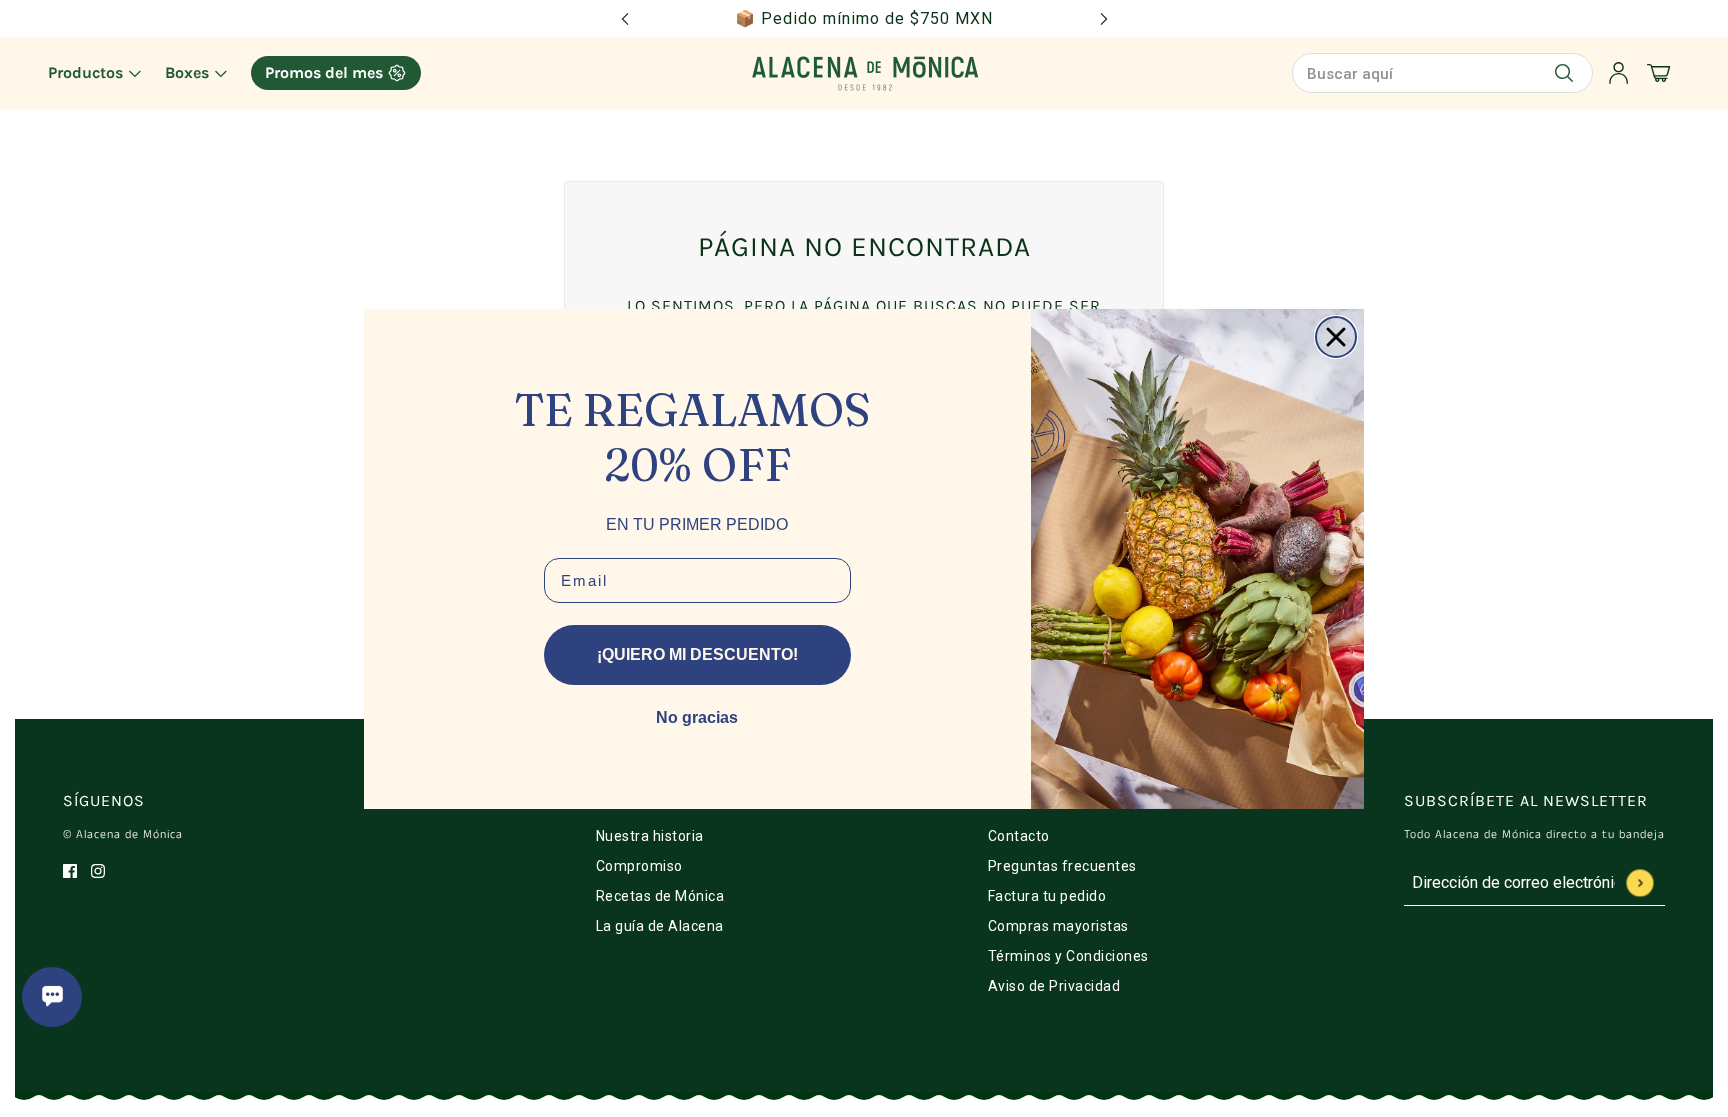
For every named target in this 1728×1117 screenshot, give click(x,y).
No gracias (697, 717)
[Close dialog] (1336, 337)
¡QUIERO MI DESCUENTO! (697, 654)
